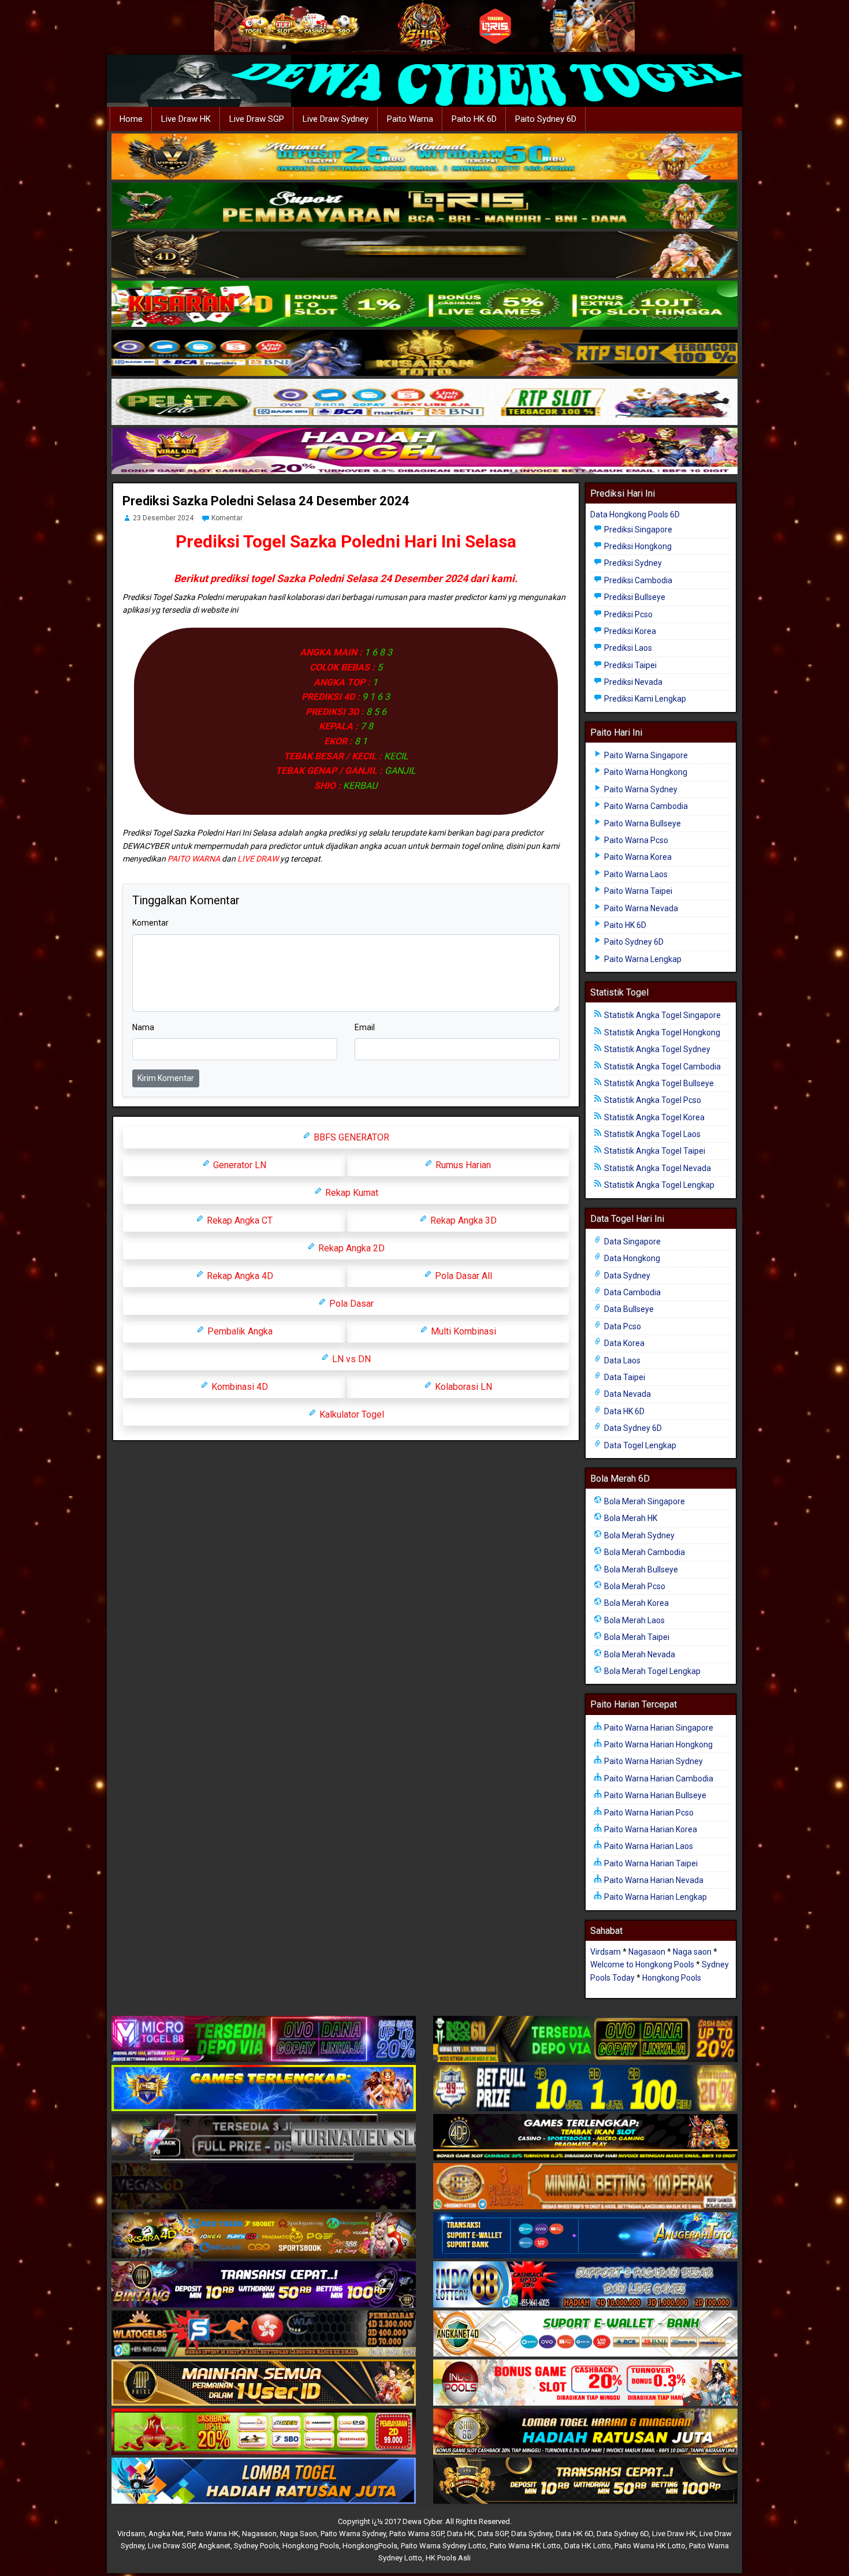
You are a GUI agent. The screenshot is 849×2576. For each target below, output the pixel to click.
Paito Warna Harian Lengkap (655, 1897)
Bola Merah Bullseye (640, 1570)
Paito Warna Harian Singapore (658, 1728)
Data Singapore (632, 1242)
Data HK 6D (623, 1411)
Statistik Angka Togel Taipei (654, 1151)
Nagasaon (647, 1952)
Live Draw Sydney (336, 119)
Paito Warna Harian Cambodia (658, 1779)
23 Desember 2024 (163, 518)
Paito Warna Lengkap (642, 959)
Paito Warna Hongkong (645, 772)
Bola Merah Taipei (636, 1637)
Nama (143, 1027)
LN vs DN (350, 1359)
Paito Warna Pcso (635, 840)
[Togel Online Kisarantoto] (425, 353)
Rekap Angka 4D (239, 1276)
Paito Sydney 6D (546, 119)
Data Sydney (626, 1276)
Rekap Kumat (351, 1193)
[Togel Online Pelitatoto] (425, 402)
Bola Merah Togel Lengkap (651, 1671)
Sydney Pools (256, 2546)
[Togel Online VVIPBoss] (425, 157)
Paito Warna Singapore (645, 755)
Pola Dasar (350, 1304)
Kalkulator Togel (351, 1414)
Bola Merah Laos (634, 1620)
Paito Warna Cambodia (645, 806)
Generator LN (239, 1165)
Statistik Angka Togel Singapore (662, 1015)
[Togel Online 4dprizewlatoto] (264, 2383)
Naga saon (692, 1952)
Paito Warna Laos (635, 874)
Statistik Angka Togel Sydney (656, 1049)
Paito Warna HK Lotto (525, 2546)
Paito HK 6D (474, 119)
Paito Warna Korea (637, 857)
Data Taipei (624, 1377)
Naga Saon (299, 2534)
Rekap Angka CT (239, 1220)
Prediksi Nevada (632, 682)
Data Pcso (622, 1326)
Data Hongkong (631, 1258)
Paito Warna (410, 119)
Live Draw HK (186, 119)
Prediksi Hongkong (637, 546)
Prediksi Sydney (632, 563)
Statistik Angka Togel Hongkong (661, 1032)
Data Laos (621, 1360)
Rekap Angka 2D (350, 1248)
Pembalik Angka (239, 1331)
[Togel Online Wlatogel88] (264, 2334)
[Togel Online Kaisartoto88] (264, 2432)
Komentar (227, 518)
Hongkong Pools (672, 1978)
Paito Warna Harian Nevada (653, 1880)
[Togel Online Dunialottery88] (585, 2187)
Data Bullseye (628, 1309)
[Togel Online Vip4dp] (585, 2138)
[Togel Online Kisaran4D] (425, 304)
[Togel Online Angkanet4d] (585, 2334)
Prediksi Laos (627, 648)
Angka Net (166, 2534)
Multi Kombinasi (462, 1331)
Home (131, 119)
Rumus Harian (462, 1165)
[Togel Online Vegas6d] (264, 2187)
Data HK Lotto (588, 2546)
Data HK (461, 2534)
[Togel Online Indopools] (585, 2383)
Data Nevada (627, 1394)
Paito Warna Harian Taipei (650, 1863)
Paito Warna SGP (416, 2534)
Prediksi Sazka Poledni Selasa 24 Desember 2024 (266, 501)
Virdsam (606, 1952)
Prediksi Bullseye (634, 597)
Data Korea (623, 1343)
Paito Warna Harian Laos (648, 1846)
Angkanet (214, 2546)
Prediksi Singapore (637, 530)
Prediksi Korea (629, 631)
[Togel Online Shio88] (585, 2432)
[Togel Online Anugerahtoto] (585, 2236)
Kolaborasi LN (462, 1387)
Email (365, 1027)
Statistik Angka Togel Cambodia (662, 1067)
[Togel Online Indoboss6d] (585, 2040)
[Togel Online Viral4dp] (425, 452)
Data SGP (493, 2534)
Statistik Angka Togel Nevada (657, 1168)
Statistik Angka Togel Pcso (652, 1100)
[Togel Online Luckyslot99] (585, 2089)
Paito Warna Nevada (640, 908)
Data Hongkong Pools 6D (635, 515)
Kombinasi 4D (239, 1387)
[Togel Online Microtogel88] (264, 2040)
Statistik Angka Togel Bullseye (658, 1083)
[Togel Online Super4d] (425, 255)
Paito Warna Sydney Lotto (444, 2546)
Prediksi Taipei (630, 665)
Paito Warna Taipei (637, 891)
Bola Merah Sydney (638, 1535)
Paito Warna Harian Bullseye (654, 1795)
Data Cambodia (632, 1292)
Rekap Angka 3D (462, 1220)
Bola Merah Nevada (639, 1654)
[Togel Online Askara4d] (264, 2236)
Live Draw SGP (257, 119)
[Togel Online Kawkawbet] (264, 2138)
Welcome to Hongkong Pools (642, 1964)
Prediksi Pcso (628, 614)
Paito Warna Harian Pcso (648, 1813)
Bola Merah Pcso (634, 1586)
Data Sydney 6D (632, 1428)
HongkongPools (370, 2546)
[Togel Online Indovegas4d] (585, 2481)
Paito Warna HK (213, 2534)
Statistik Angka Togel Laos (651, 1134)
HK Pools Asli (448, 2558)
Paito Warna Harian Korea (650, 1829)
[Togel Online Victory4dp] (264, 2089)
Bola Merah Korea (636, 1603)
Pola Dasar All (462, 1276)
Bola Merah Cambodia (644, 1552)
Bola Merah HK (630, 1518)
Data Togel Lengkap (639, 1445)
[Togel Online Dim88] (425, 206)
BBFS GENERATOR (350, 1137)
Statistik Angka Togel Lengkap (658, 1185)
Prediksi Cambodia (637, 580)
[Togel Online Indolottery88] (585, 2285)
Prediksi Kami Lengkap (644, 699)
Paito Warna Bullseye (642, 823)
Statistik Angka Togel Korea (653, 1117)
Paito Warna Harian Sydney (653, 1761)
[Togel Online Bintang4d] (264, 2285)
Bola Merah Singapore (644, 1501)
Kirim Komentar (166, 1078)
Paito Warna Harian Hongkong (658, 1744)
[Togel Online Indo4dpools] (264, 2481)
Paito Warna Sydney (640, 789)
